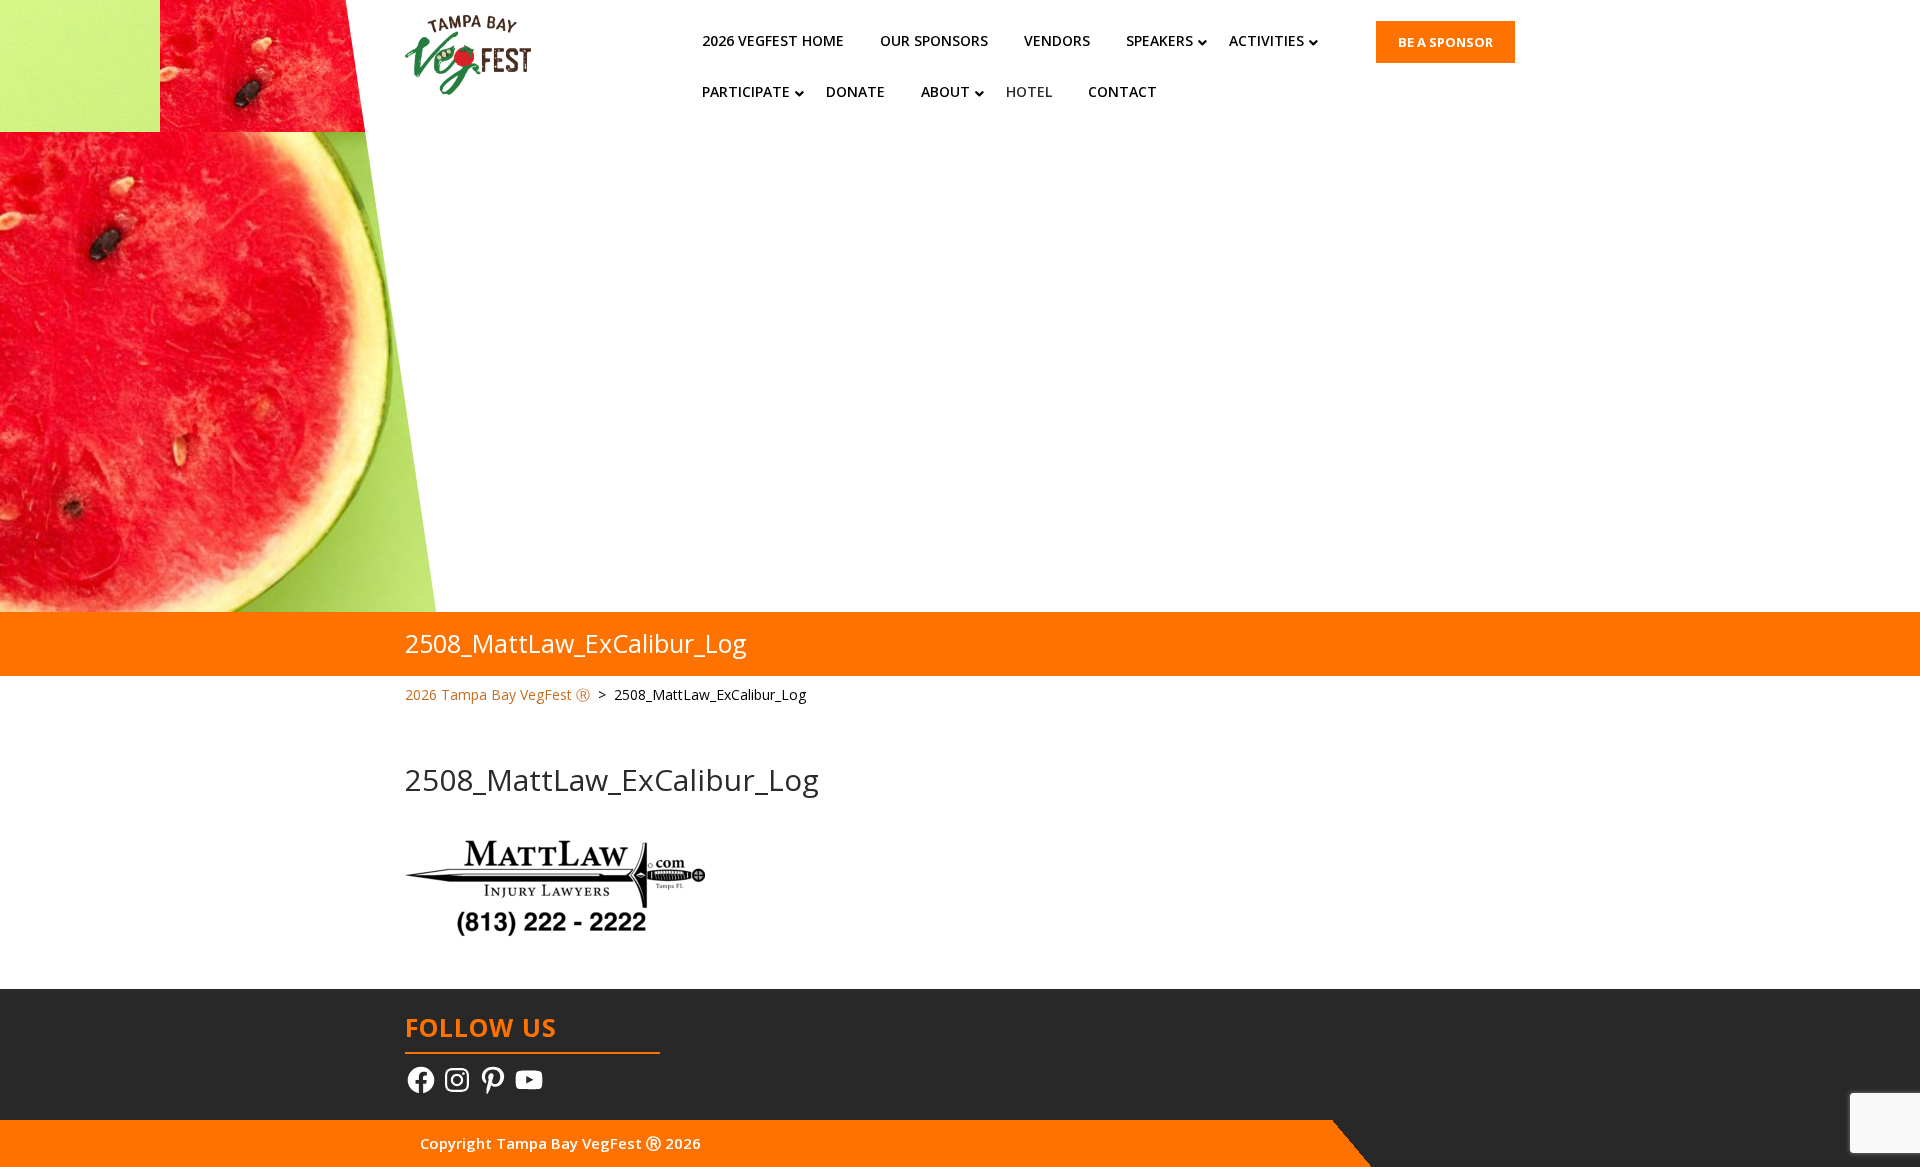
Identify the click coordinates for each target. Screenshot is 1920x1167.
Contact (1122, 91)
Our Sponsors (934, 40)
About (945, 91)
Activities (1266, 40)
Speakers (1159, 40)
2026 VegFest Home (773, 40)
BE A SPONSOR (1445, 42)
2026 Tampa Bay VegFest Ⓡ (497, 694)
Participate (746, 91)
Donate (855, 91)
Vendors (1057, 40)
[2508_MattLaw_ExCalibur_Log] (555, 886)
